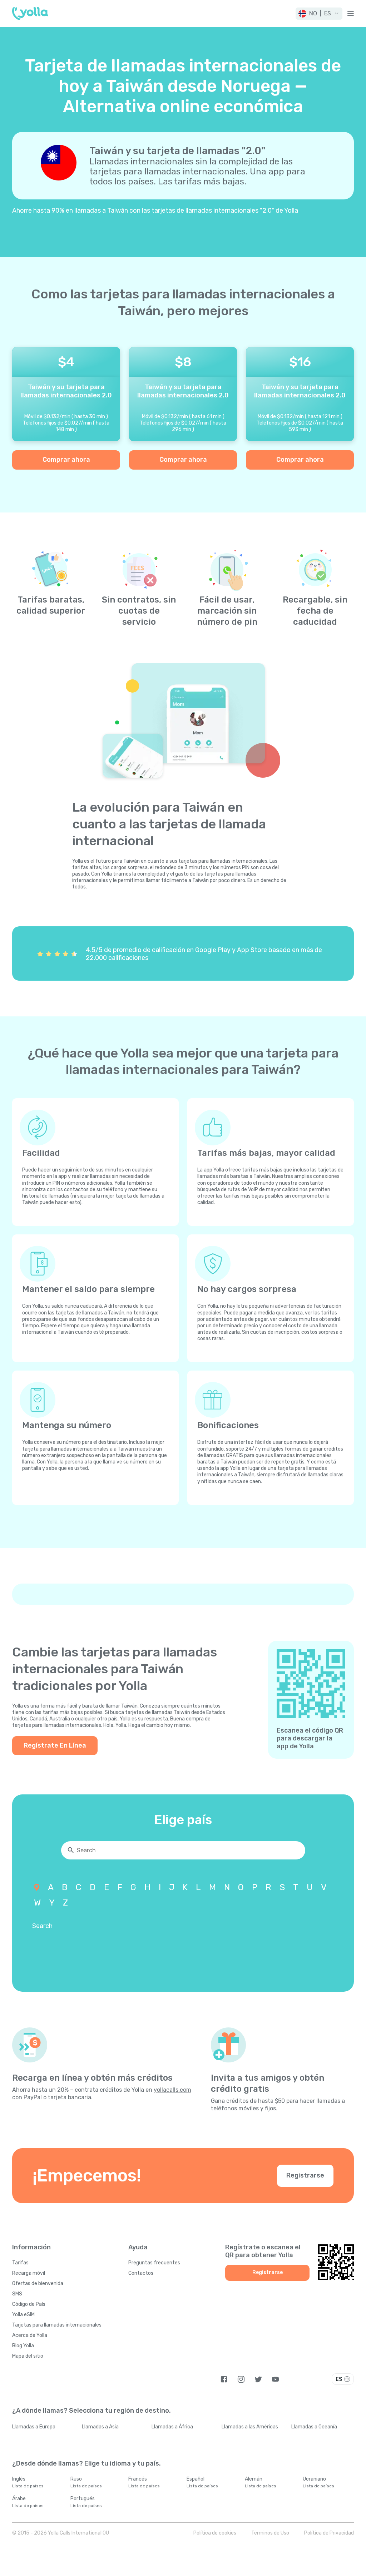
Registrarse (305, 2175)
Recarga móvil (29, 2273)
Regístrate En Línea (55, 1745)
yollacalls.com (172, 2090)
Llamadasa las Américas (250, 2427)
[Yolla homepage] (30, 14)
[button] (319, 14)
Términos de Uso (270, 2533)
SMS (17, 2294)
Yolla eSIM (23, 2315)
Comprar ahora (66, 460)
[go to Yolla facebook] (224, 2379)
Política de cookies (215, 2533)
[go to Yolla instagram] (241, 2379)
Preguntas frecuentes (154, 2263)
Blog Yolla (23, 2346)
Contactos (141, 2273)
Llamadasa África (172, 2427)
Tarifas (20, 2263)
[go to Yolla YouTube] (275, 2379)
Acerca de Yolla (30, 2335)
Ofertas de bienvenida (38, 2283)
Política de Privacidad (329, 2533)
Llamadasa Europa (34, 2427)
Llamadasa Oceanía (314, 2427)
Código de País (29, 2304)
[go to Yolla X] (258, 2379)
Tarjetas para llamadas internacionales (57, 2325)
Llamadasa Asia (100, 2427)
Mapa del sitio (28, 2356)
